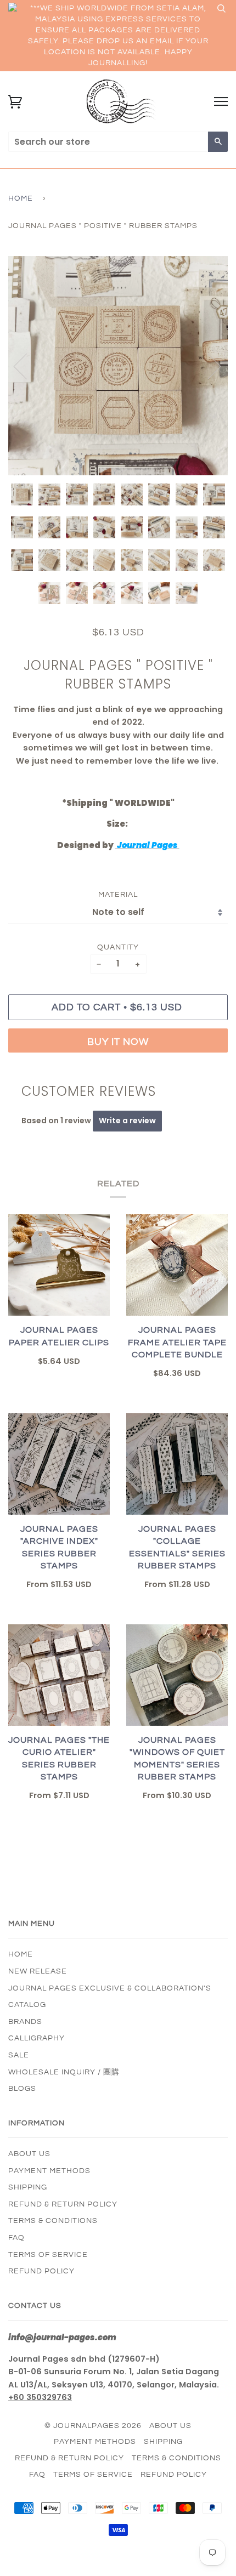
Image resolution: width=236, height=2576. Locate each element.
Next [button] (208, 366)
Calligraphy (36, 2038)
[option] (118, 366)
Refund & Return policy (63, 2204)
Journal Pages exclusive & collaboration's (110, 1988)
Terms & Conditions (53, 2221)
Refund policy (41, 2271)
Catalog (27, 2005)
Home (21, 198)
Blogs (22, 2089)
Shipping (28, 2187)
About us (29, 2154)
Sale (19, 2055)
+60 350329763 (40, 2397)
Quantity (118, 947)
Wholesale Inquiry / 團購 (64, 2072)
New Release (38, 1971)
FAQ (16, 2238)
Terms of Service (48, 2255)
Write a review (127, 1121)
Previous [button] (27, 366)
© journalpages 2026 (93, 2426)
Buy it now (118, 1042)
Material (118, 895)
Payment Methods (49, 2171)
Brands (25, 2022)
